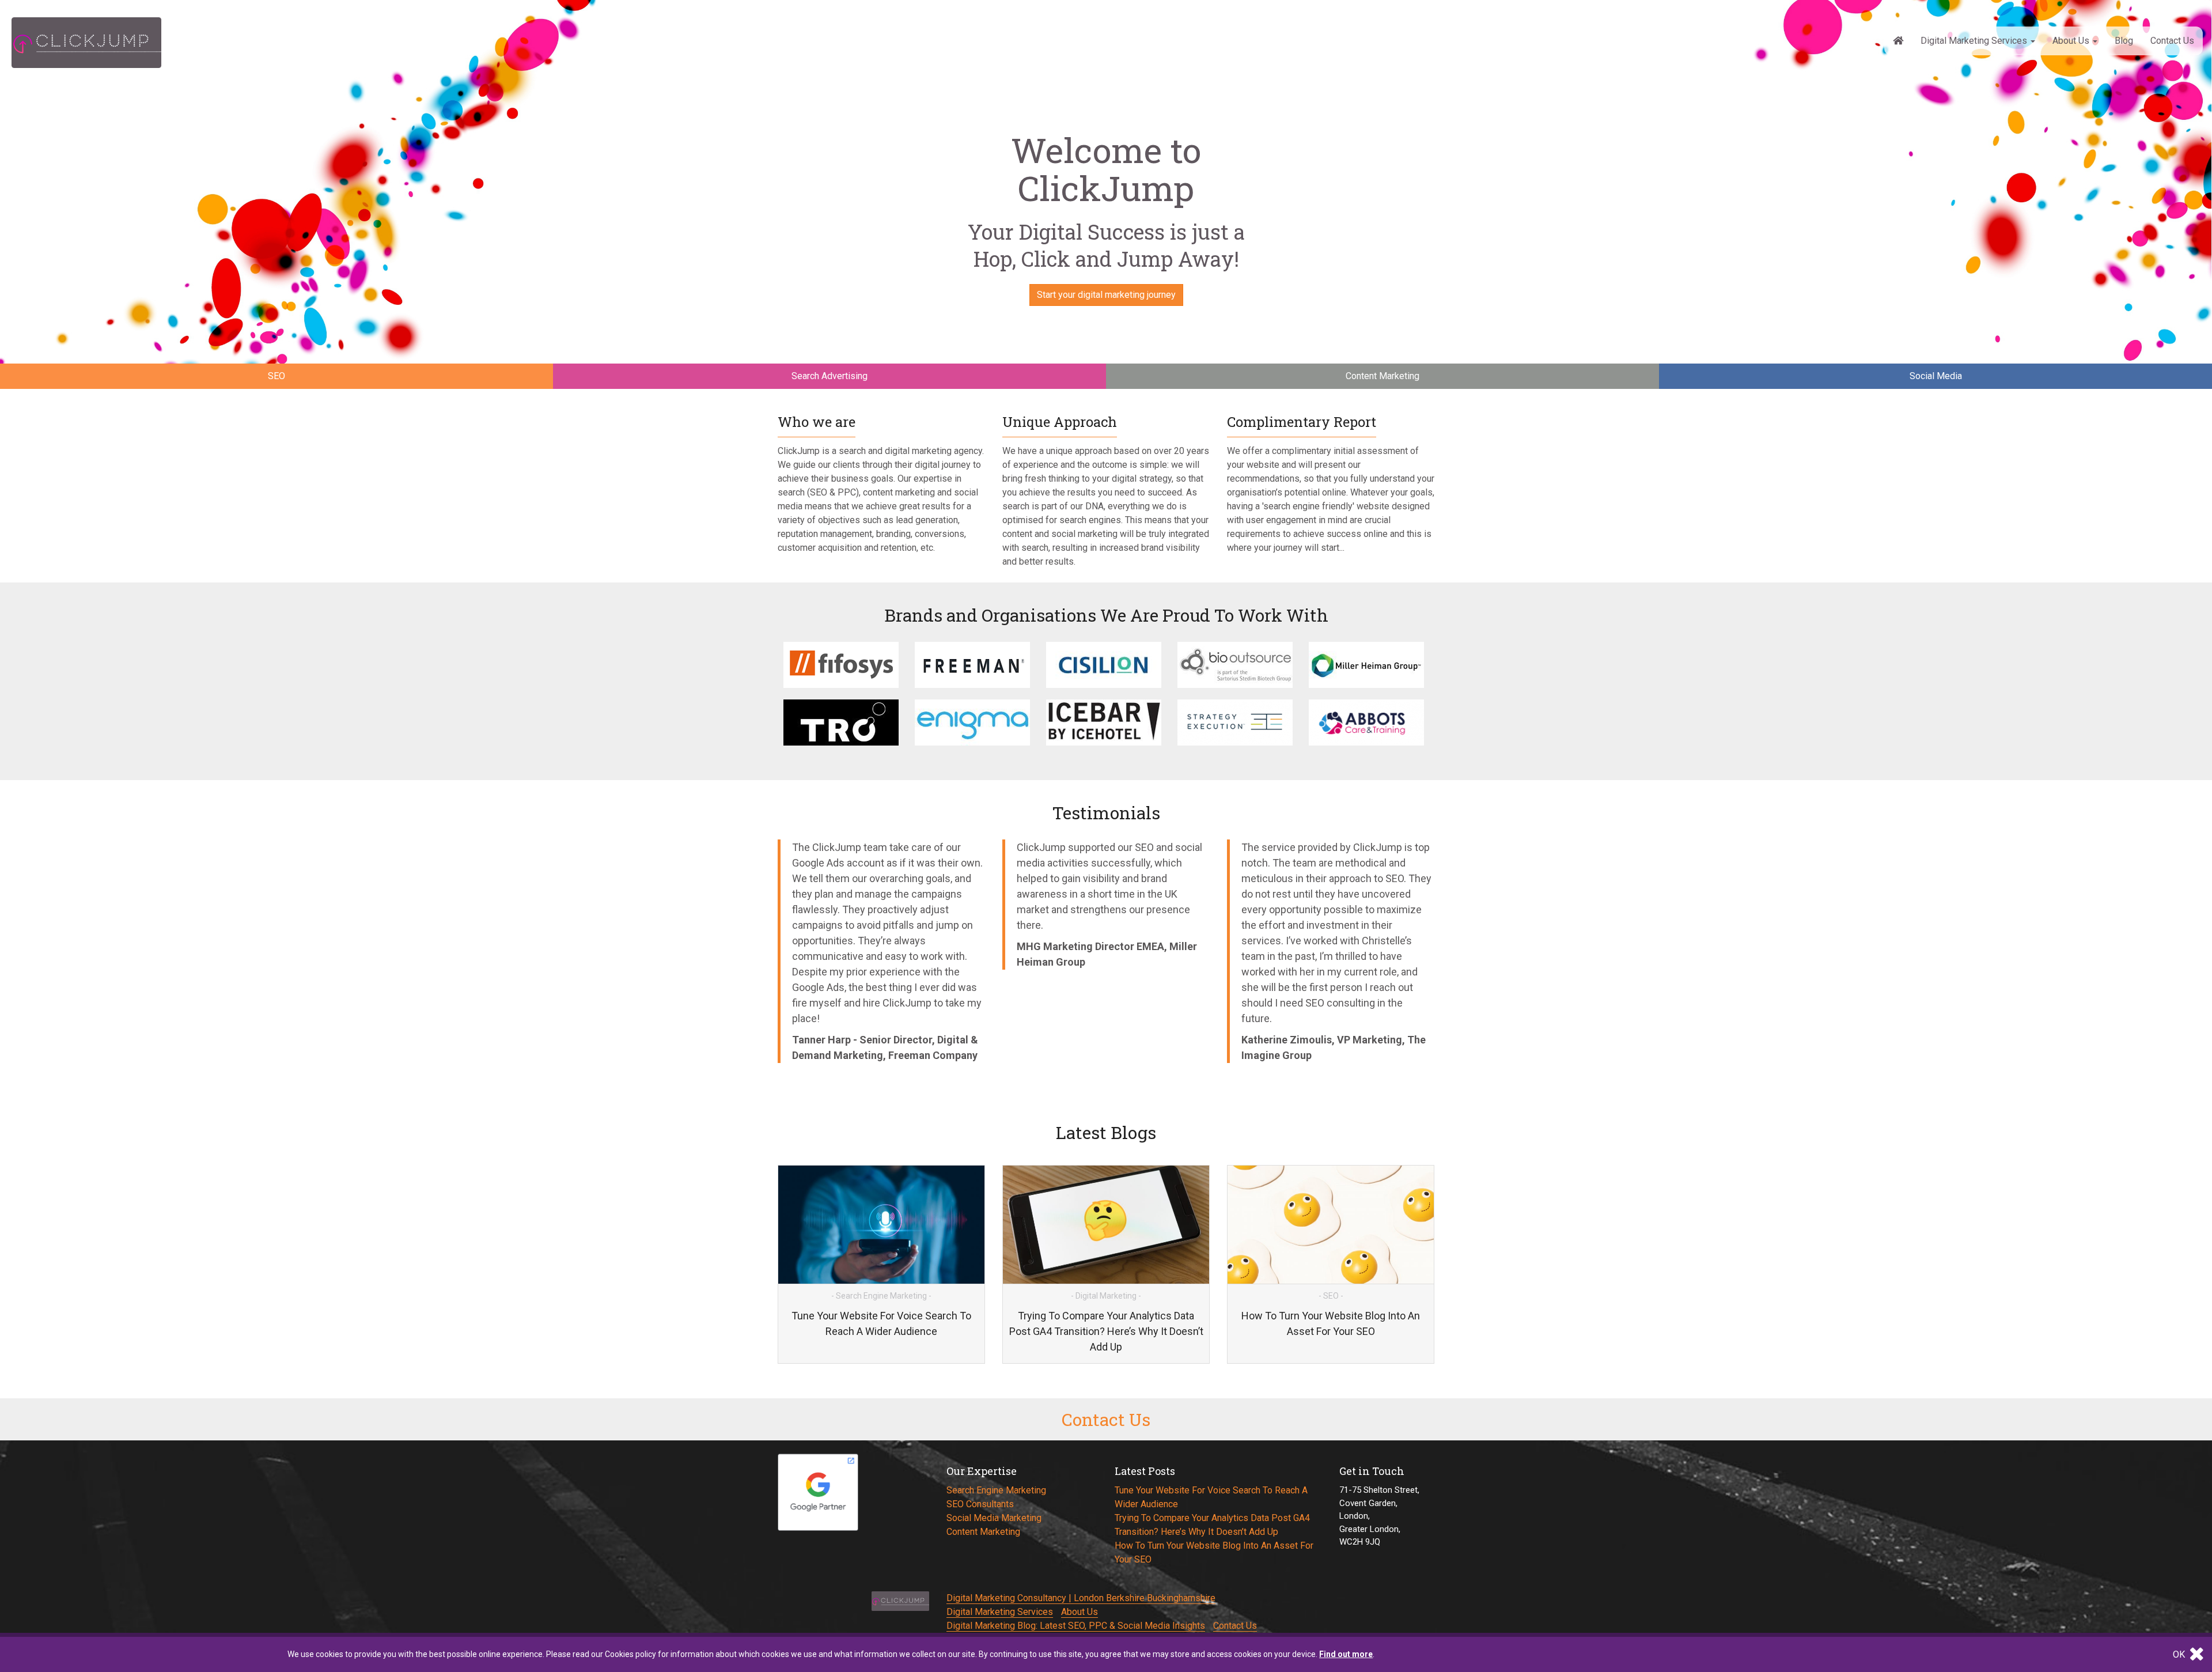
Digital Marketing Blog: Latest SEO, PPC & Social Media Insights (1076, 1626)
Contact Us (2172, 41)
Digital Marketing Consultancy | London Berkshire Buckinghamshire (1081, 1598)
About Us (2072, 41)
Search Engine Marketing (996, 1490)
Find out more (1346, 1654)
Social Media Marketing (994, 1518)
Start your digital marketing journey (1106, 295)
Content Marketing (983, 1532)
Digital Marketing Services (1975, 41)
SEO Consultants (980, 1504)
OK (2180, 1654)
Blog (2124, 41)
